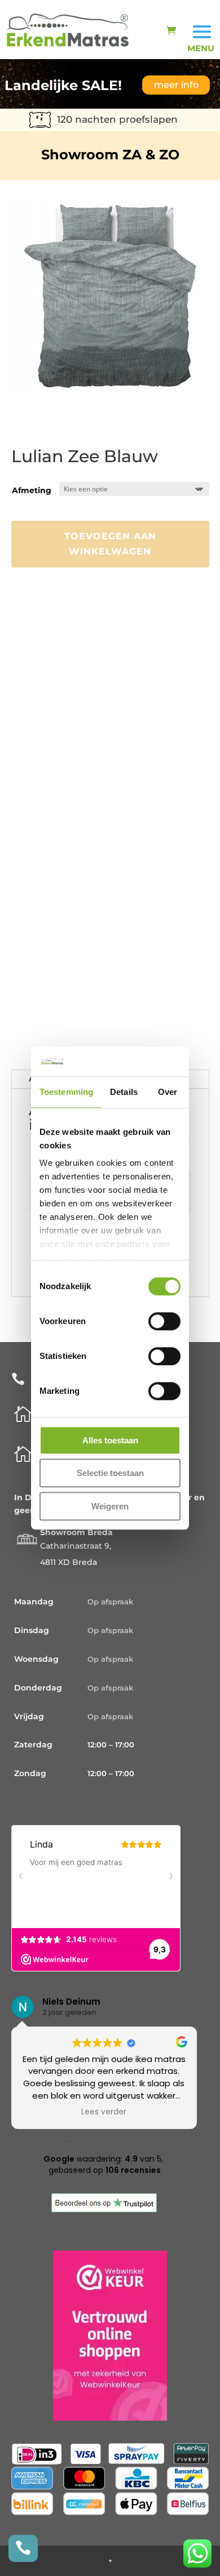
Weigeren (110, 1506)
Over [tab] (168, 1092)
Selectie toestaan (110, 1473)
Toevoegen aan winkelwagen (110, 544)
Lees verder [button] (171, 2112)
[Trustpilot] (104, 2210)
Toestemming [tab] (66, 1092)
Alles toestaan (110, 1440)
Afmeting (32, 490)
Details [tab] (124, 1092)
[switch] (164, 1321)
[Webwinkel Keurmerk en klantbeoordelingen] (110, 2418)
